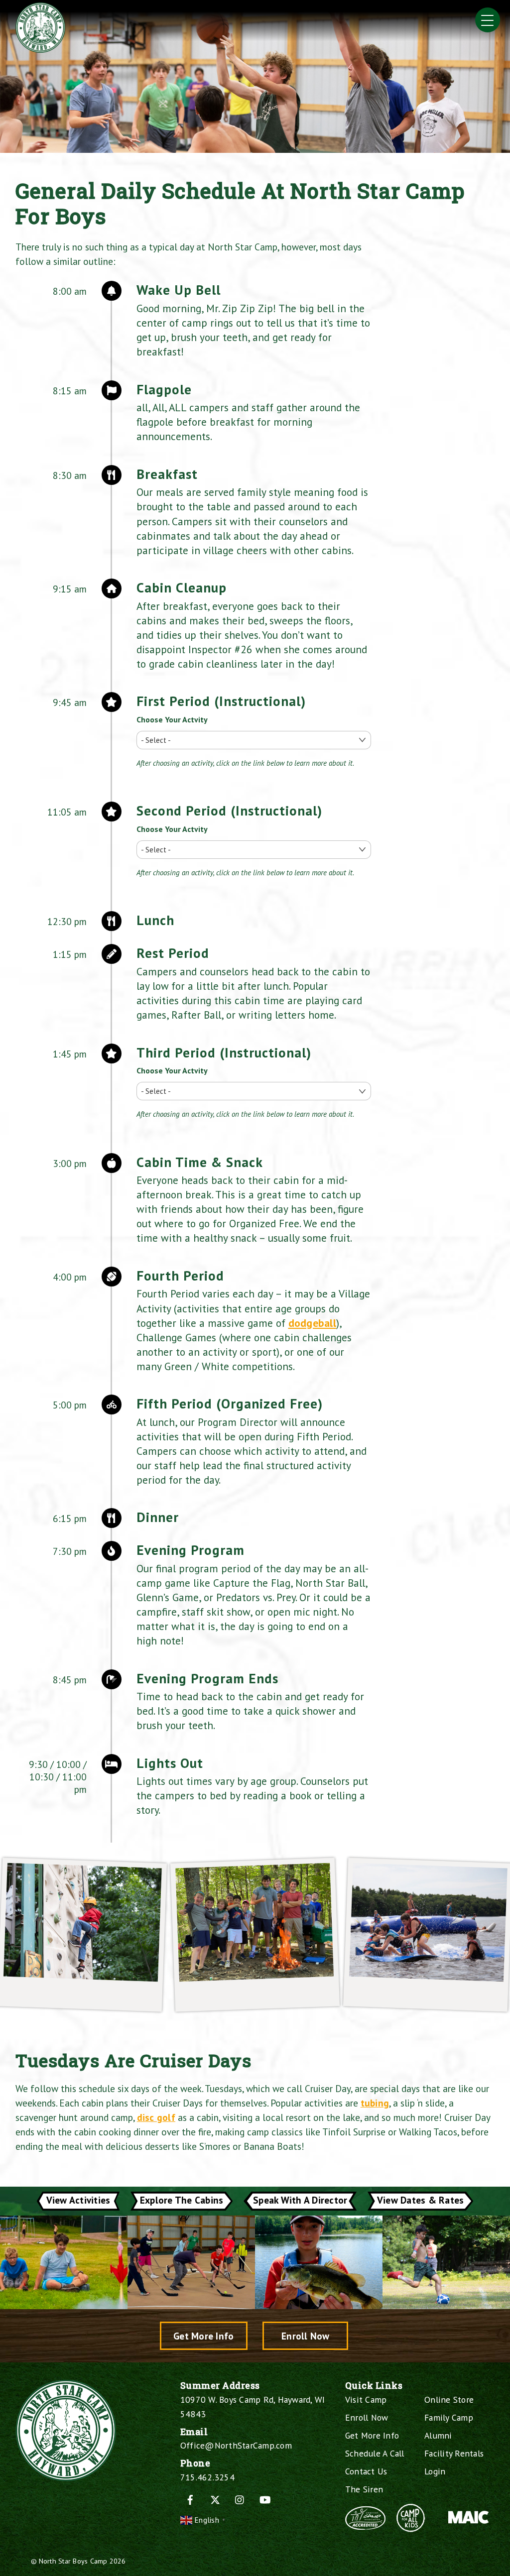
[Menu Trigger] (488, 20)
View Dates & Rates (421, 2200)
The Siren (364, 2489)
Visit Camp (366, 2400)
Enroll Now (306, 2336)
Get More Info (203, 2336)
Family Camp (449, 2417)
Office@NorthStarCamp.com (236, 2445)
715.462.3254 (207, 2477)
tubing (375, 2103)
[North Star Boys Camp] (40, 49)
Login (435, 2471)
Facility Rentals (454, 2453)
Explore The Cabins (182, 2200)
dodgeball (312, 1323)
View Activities (78, 2200)
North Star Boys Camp (73, 2561)
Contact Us (366, 2471)
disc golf (156, 2117)
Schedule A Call (375, 2453)
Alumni (438, 2435)
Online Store (449, 2400)
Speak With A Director (300, 2200)
